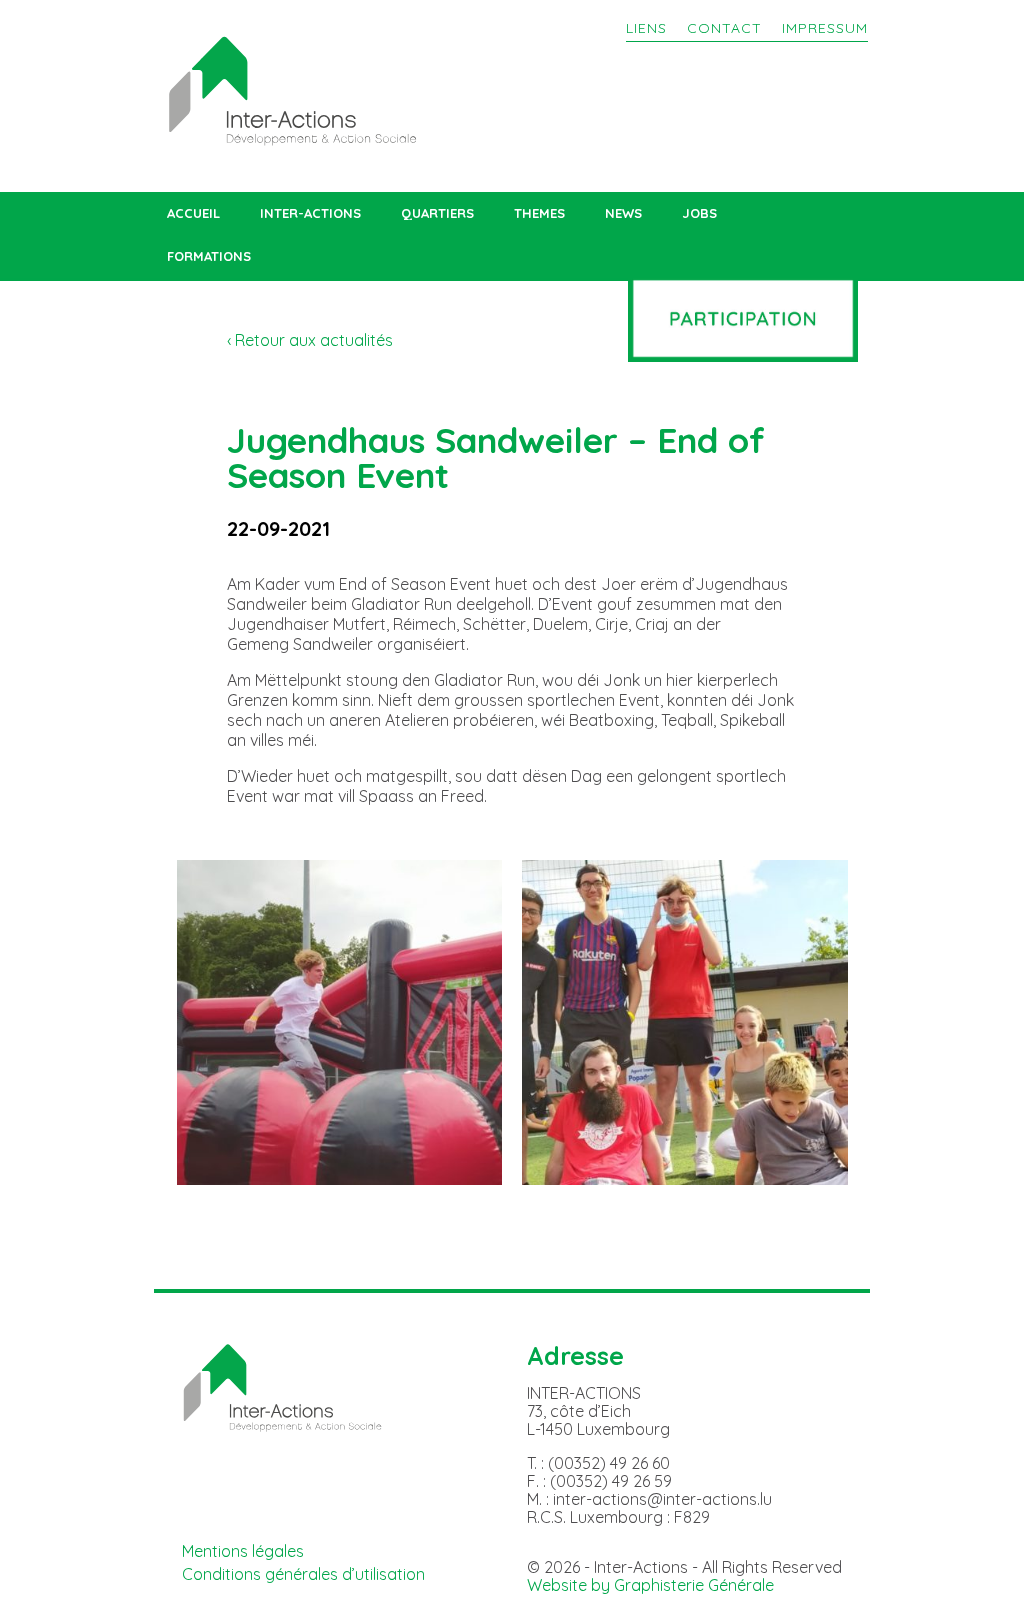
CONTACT (724, 28)
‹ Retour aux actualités (310, 340)
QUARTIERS (437, 213)
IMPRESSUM (825, 28)
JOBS (699, 213)
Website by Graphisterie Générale (650, 1585)
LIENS (646, 28)
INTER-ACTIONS (310, 213)
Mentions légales (243, 1551)
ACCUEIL (193, 213)
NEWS (623, 213)
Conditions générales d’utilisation (303, 1574)
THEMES (539, 213)
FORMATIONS (209, 256)
